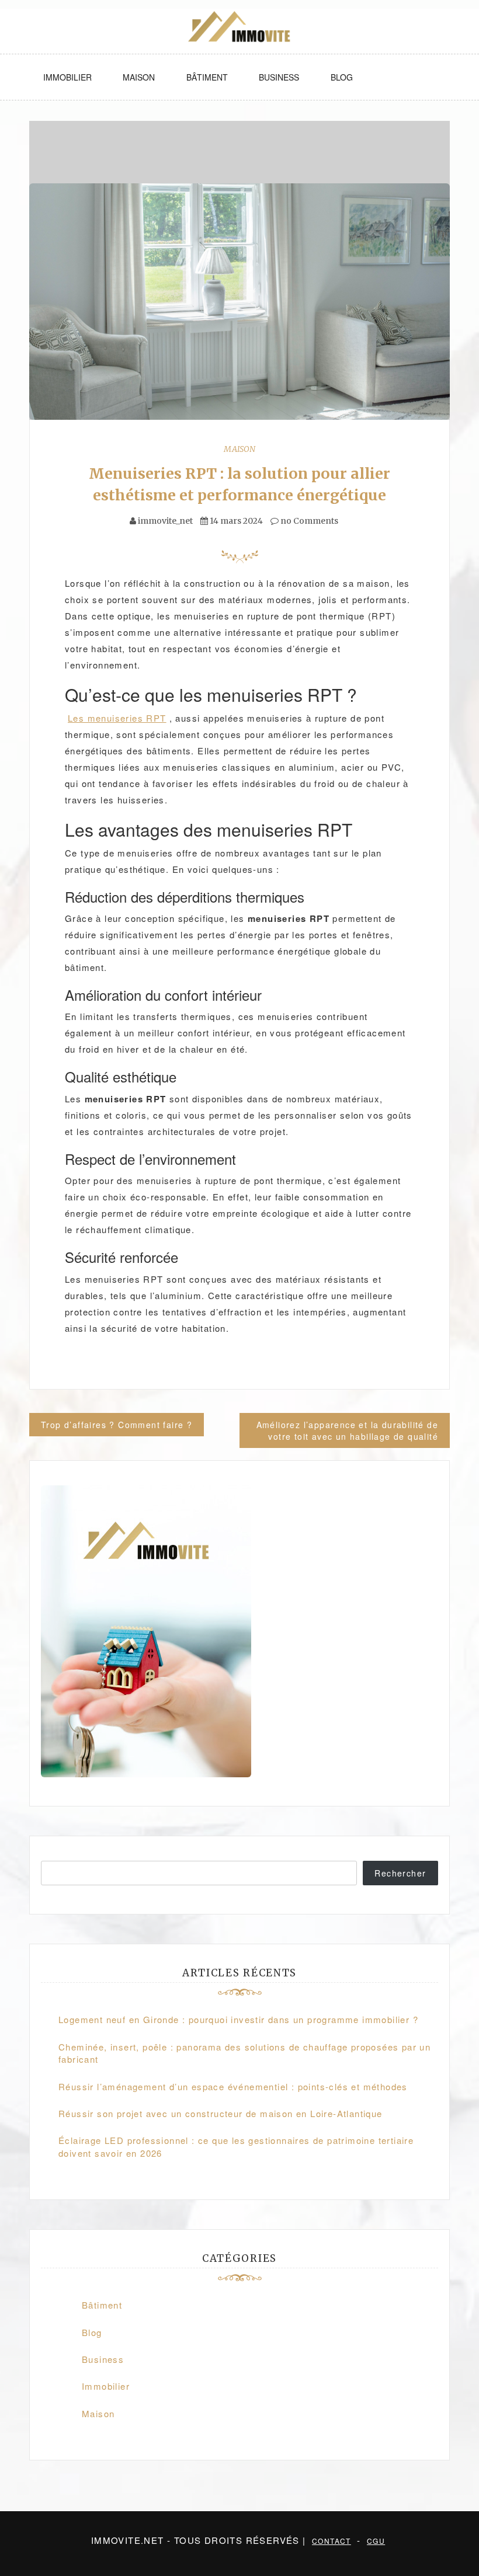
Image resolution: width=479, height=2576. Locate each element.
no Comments (308, 521)
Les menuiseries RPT (117, 718)
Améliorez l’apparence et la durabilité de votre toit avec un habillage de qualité (347, 1430)
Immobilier (67, 77)
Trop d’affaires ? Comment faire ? (117, 1425)
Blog (342, 77)
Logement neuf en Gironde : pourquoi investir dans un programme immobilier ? (238, 2019)
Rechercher (400, 1873)
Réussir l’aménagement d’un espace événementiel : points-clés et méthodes (233, 2086)
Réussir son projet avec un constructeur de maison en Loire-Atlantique (221, 2113)
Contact (332, 2541)
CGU (376, 2541)
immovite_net (165, 521)
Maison (139, 77)
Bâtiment (207, 77)
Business (279, 77)
